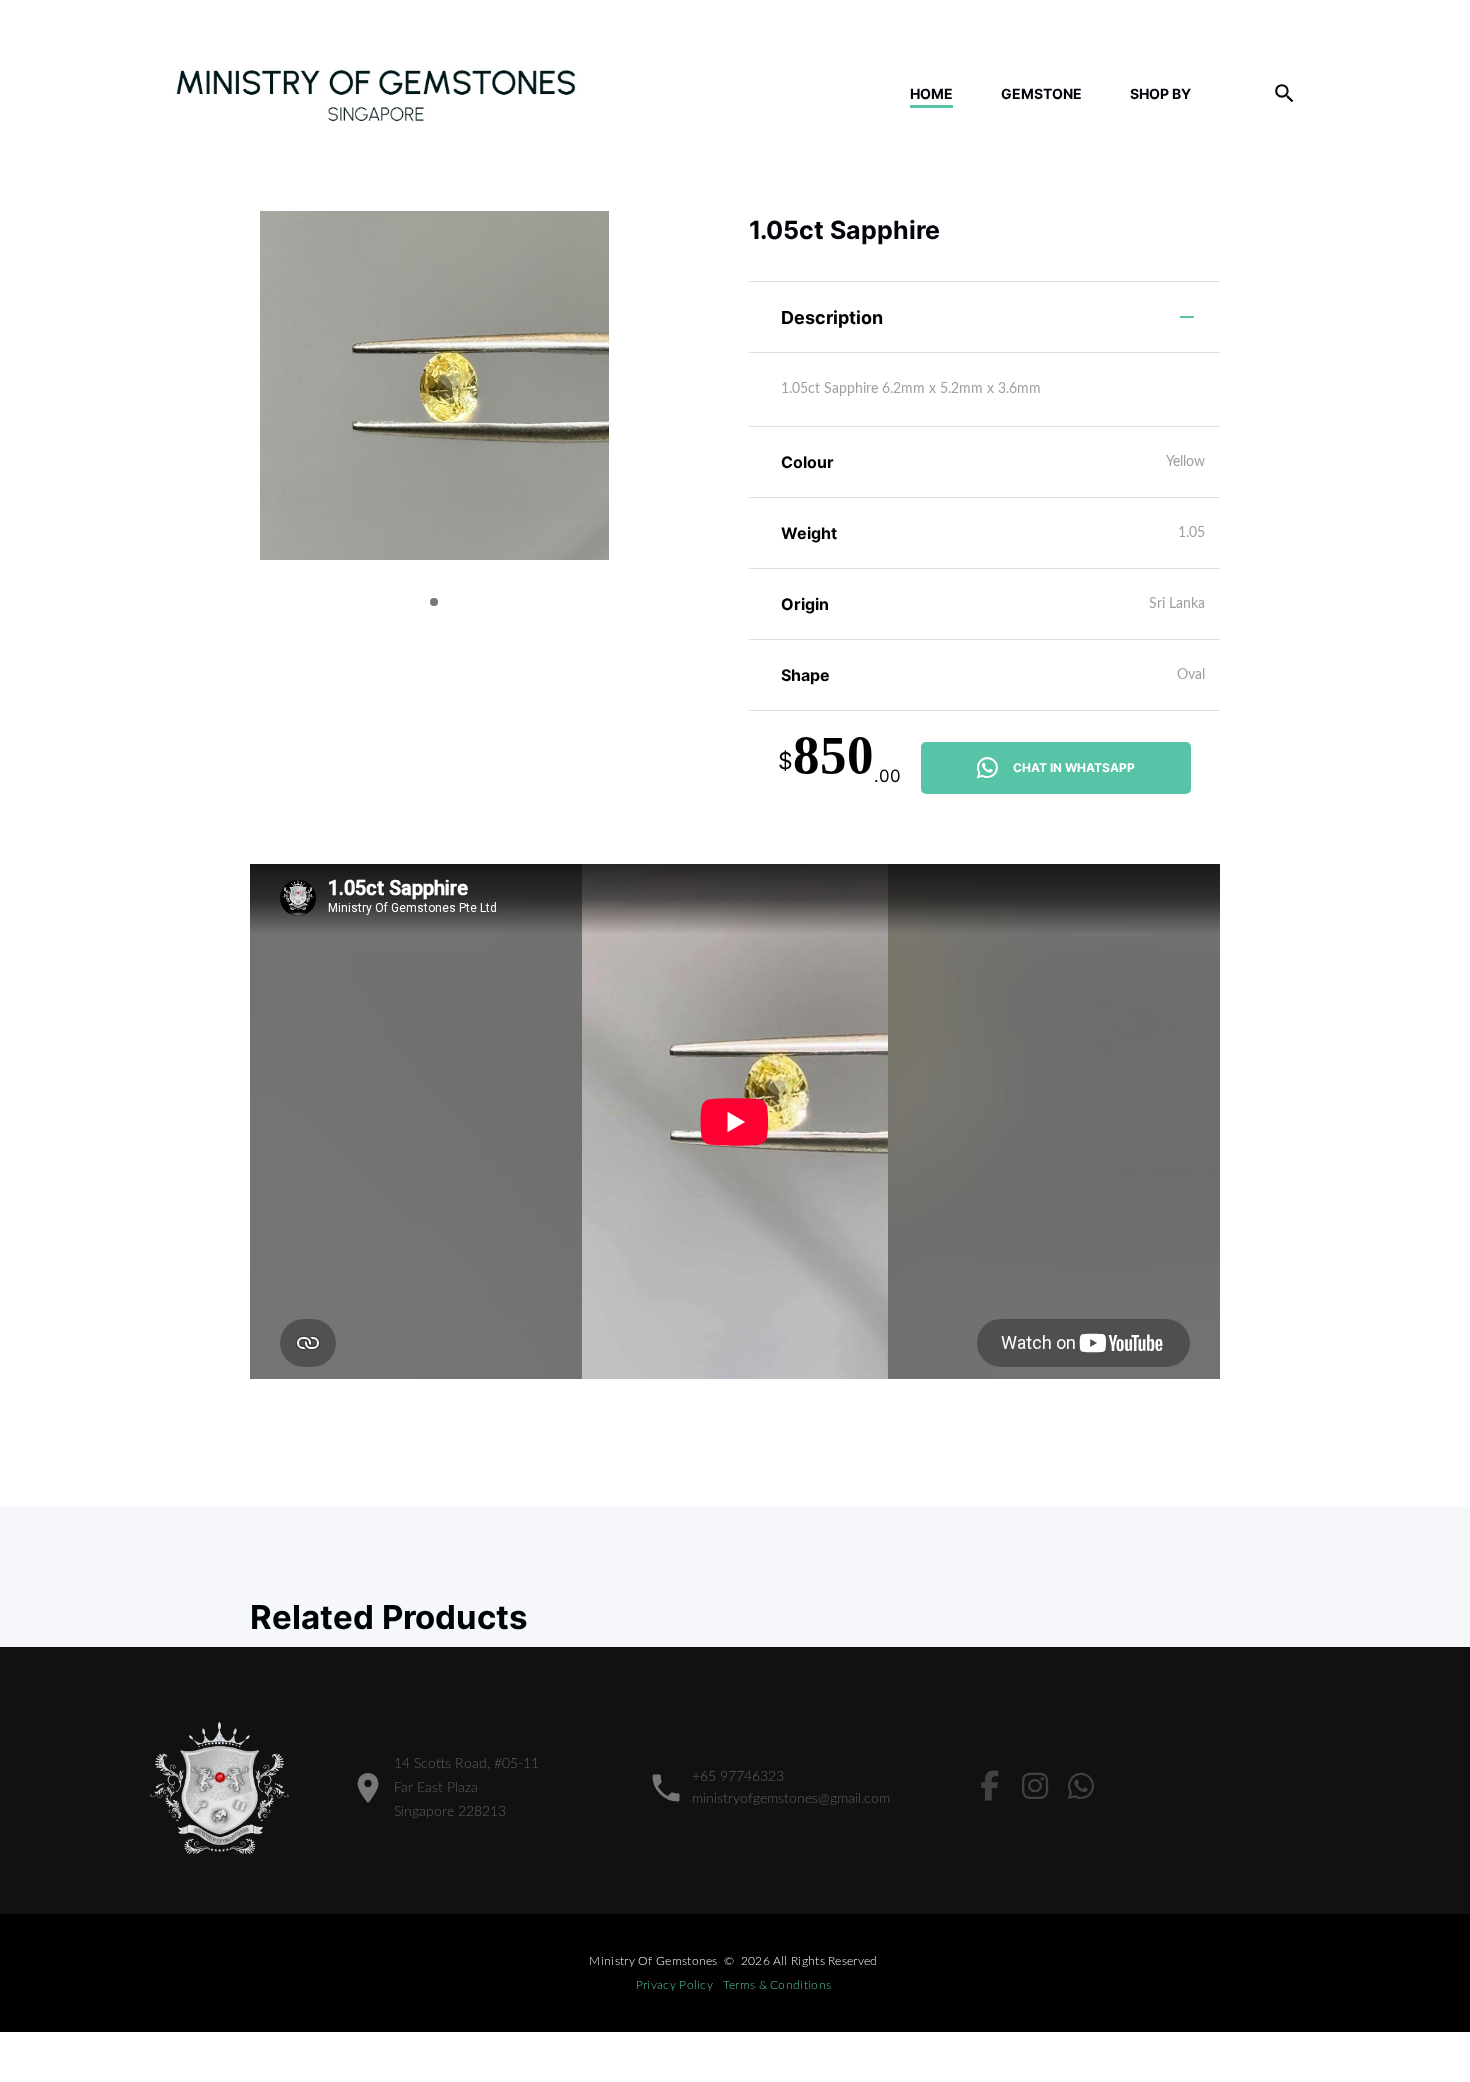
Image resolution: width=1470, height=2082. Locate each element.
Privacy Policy (674, 1985)
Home (931, 93)
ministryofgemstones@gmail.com (791, 1799)
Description (832, 317)
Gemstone (1041, 93)
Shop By (1160, 93)
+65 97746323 (738, 1777)
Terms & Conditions (777, 1985)
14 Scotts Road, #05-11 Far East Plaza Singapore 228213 (466, 1788)
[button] (434, 602)
